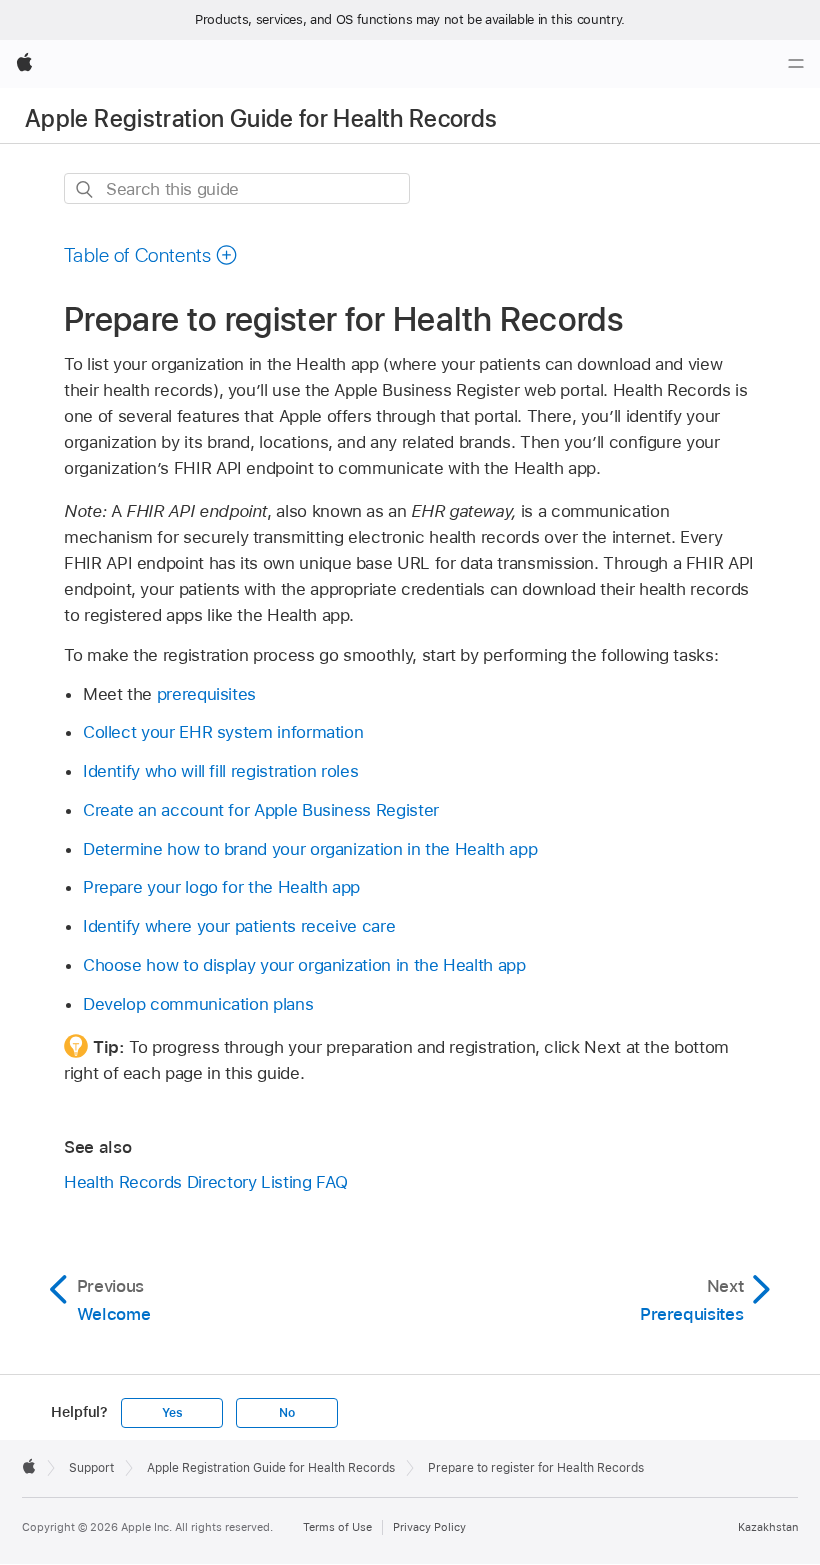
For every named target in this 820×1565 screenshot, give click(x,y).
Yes (172, 1413)
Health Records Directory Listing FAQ (205, 1182)
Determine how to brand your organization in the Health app (310, 849)
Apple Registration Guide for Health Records (261, 118)
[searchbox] (237, 188)
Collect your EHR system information (223, 732)
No (287, 1413)
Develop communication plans (198, 1004)
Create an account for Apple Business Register (261, 810)
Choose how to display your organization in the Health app (304, 965)
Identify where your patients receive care (239, 926)
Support (91, 1468)
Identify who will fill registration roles (220, 771)
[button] (151, 255)
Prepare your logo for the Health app (221, 887)
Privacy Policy (429, 1527)
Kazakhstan (768, 1527)
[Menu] (796, 64)
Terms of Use (337, 1527)
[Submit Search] (85, 189)
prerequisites (206, 694)
